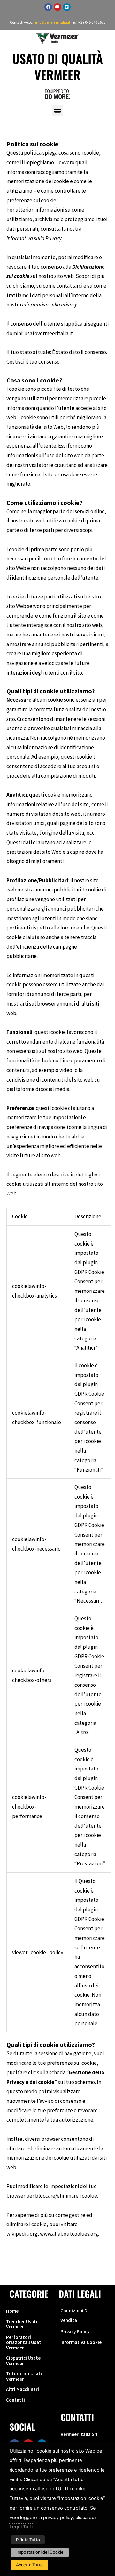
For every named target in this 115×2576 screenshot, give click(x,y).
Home (12, 2311)
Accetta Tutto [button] (29, 2565)
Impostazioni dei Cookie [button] (40, 2552)
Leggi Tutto (22, 2527)
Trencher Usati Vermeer (22, 2324)
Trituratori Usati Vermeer (24, 2376)
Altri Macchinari (23, 2389)
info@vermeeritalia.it (53, 22)
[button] (58, 111)
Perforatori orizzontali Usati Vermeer (24, 2342)
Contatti (15, 2400)
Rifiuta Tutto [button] (28, 2540)
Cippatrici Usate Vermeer (23, 2361)
